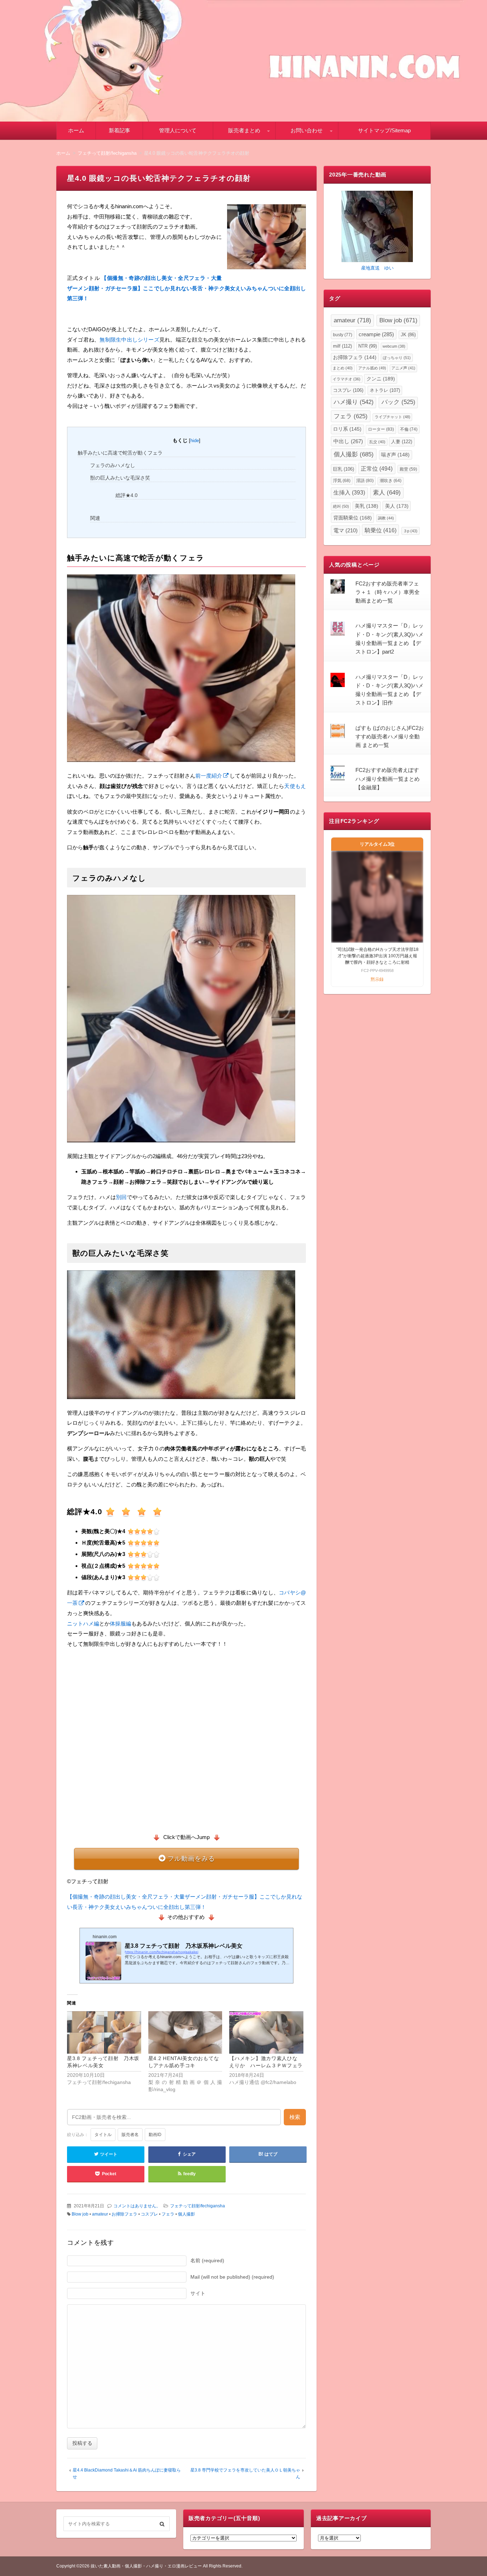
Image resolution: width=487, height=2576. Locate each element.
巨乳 (344, 469)
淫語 (365, 481)
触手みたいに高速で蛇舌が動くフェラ (120, 453)
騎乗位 (381, 530)
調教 (386, 518)
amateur (100, 2214)
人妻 (402, 442)
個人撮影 (186, 2214)
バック (398, 402)
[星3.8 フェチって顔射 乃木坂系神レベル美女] (104, 2032)
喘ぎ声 (395, 455)
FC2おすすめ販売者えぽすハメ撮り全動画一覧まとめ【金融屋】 (388, 779)
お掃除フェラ (124, 2214)
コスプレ (149, 2214)
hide (195, 441)
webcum (394, 346)
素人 (387, 493)
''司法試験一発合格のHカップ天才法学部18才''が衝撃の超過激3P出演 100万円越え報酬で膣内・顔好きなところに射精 (377, 956)
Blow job (80, 2214)
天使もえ (295, 786)
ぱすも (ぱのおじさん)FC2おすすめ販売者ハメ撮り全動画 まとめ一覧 (390, 737)
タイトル (103, 2135)
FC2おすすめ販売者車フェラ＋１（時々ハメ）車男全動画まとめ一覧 (388, 592)
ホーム (76, 130)
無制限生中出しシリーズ (129, 340)
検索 (295, 2117)
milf (342, 346)
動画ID (155, 2135)
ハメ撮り (354, 402)
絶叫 (341, 506)
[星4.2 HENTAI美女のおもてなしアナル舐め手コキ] (185, 2032)
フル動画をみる (191, 1859)
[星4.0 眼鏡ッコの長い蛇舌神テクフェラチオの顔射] (266, 238)
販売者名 (130, 2135)
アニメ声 (403, 368)
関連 (95, 518)
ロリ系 (347, 429)
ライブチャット (393, 417)
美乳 (366, 506)
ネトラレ (385, 390)
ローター (381, 429)
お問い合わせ (307, 130)
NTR (368, 346)
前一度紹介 (209, 776)
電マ (345, 531)
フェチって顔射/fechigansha (198, 2206)
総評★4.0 (127, 495)
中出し (348, 441)
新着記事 (119, 130)
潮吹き (391, 481)
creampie (376, 334)
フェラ (168, 2214)
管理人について (178, 130)
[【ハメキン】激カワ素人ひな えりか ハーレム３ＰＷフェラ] (266, 2032)
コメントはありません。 (137, 2206)
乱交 (377, 442)
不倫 (409, 429)
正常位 (377, 468)
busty (343, 335)
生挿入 (349, 493)
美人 (397, 506)
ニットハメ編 (83, 1624)
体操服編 (121, 1624)
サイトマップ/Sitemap (384, 130)
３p (410, 531)
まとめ (343, 368)
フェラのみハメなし (113, 465)
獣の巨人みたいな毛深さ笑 (120, 478)
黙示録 (377, 979)
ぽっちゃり (397, 358)
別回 (121, 1197)
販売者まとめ (244, 130)
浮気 (342, 481)
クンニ (381, 379)
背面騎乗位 (353, 518)
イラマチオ (347, 379)
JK (408, 335)
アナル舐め (372, 368)
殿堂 (408, 469)
